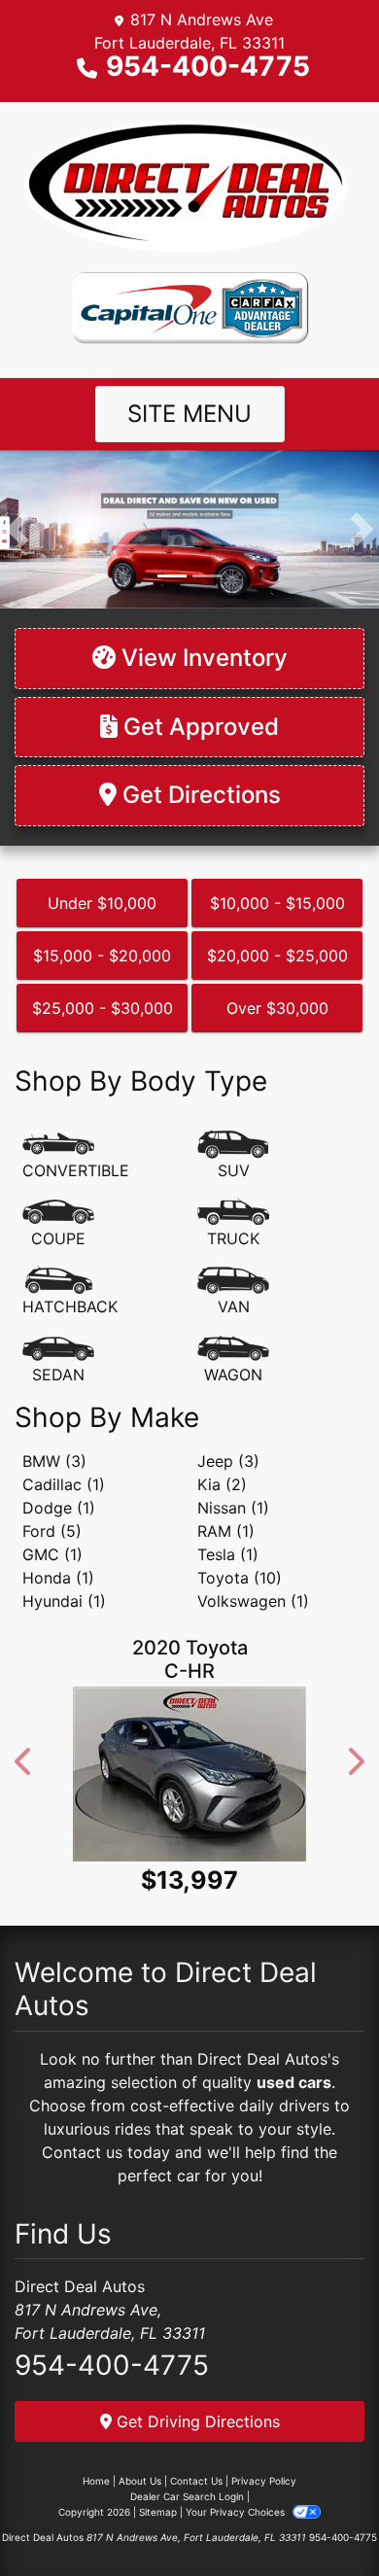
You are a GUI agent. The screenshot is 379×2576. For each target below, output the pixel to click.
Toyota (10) (240, 1578)
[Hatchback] (70, 1292)
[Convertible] (76, 1156)
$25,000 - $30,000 (103, 1008)
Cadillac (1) (64, 1484)
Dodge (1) (59, 1508)
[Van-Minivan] (233, 1292)
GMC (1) (52, 1554)
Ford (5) (52, 1531)
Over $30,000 (277, 1008)
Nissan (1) (233, 1508)
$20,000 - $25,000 (277, 956)
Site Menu (189, 414)
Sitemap (158, 2512)
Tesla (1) (228, 1554)
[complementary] (321, 2518)
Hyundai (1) (64, 1601)
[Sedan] (58, 1360)
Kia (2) (222, 1484)
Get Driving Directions (196, 2421)
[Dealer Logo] (189, 186)
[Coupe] (58, 1224)
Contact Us (196, 2481)
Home (96, 2481)
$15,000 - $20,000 (102, 956)
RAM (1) (226, 1531)
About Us (140, 2481)
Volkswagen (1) (253, 1601)
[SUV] (233, 1156)
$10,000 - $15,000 (277, 903)
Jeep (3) (228, 1461)
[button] (17, 529)
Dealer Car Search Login (187, 2496)
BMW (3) (54, 1461)
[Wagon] (233, 1360)
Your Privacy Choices (237, 2512)
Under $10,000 (102, 903)
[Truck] (233, 1224)
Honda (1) (58, 1578)
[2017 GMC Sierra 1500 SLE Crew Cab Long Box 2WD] (225, 1794)
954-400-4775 (208, 66)
